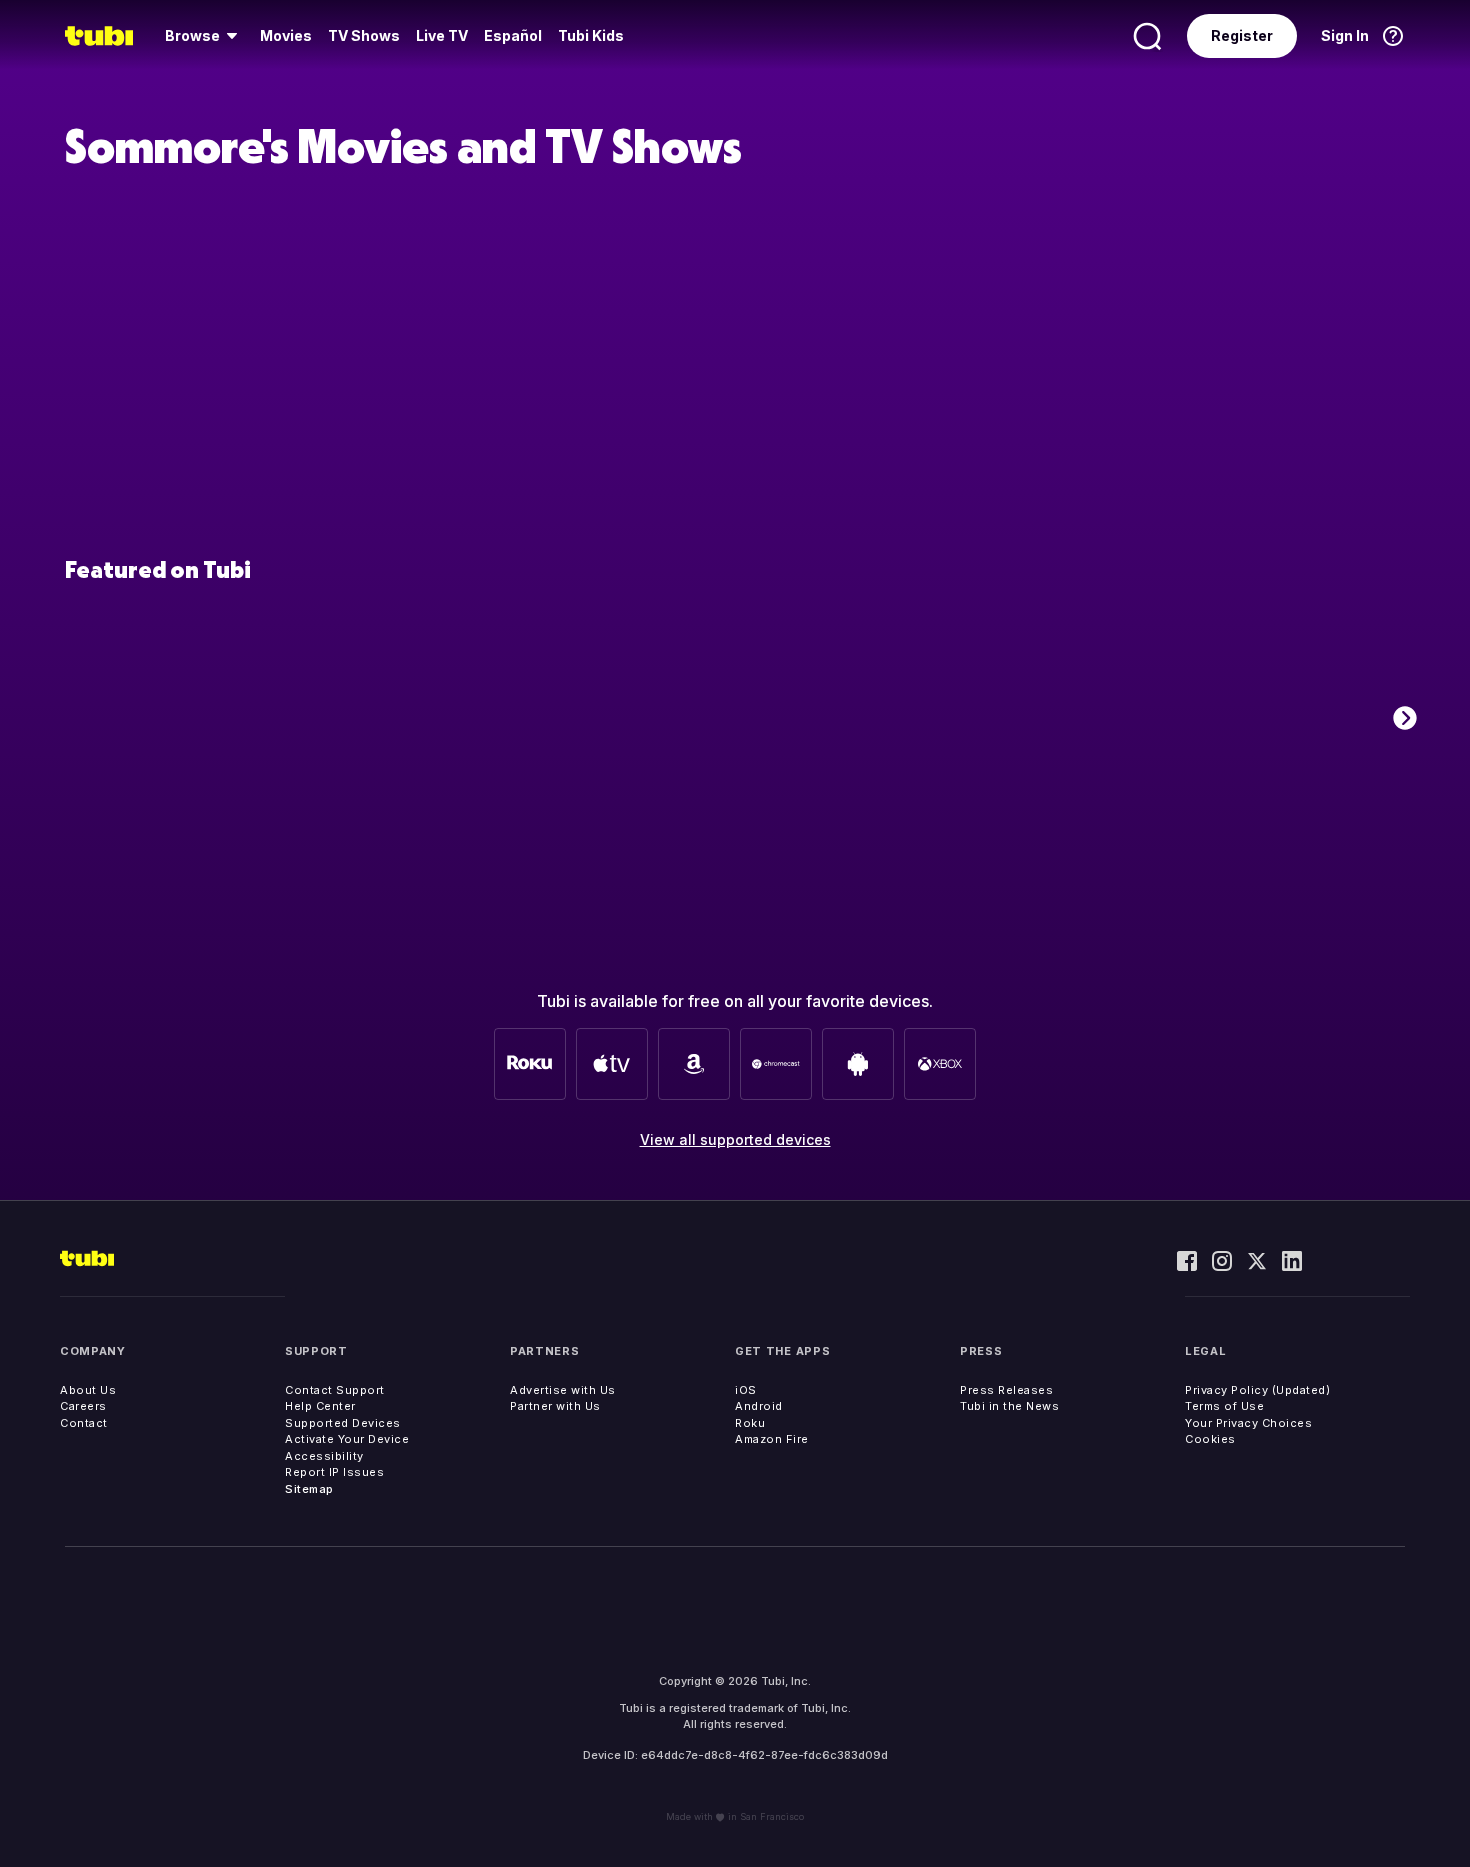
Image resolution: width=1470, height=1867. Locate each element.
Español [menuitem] (513, 35)
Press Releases (1006, 1390)
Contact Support (335, 1390)
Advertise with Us (563, 1390)
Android (759, 1406)
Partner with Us (555, 1406)
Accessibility (324, 1456)
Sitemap (309, 1489)
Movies (286, 35)
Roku (750, 1423)
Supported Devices (343, 1423)
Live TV (442, 35)
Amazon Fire (772, 1439)
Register (1242, 35)
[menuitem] (204, 36)
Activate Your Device (347, 1439)
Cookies (1210, 1439)
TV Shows (364, 35)
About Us (88, 1390)
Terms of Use (1224, 1406)
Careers (83, 1406)
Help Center (320, 1406)
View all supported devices (735, 1139)
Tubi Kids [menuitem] (591, 35)
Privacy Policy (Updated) (1257, 1390)
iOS (746, 1390)
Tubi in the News (1009, 1406)
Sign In (1345, 35)
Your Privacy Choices (1248, 1423)
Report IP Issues (334, 1472)
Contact (84, 1423)
